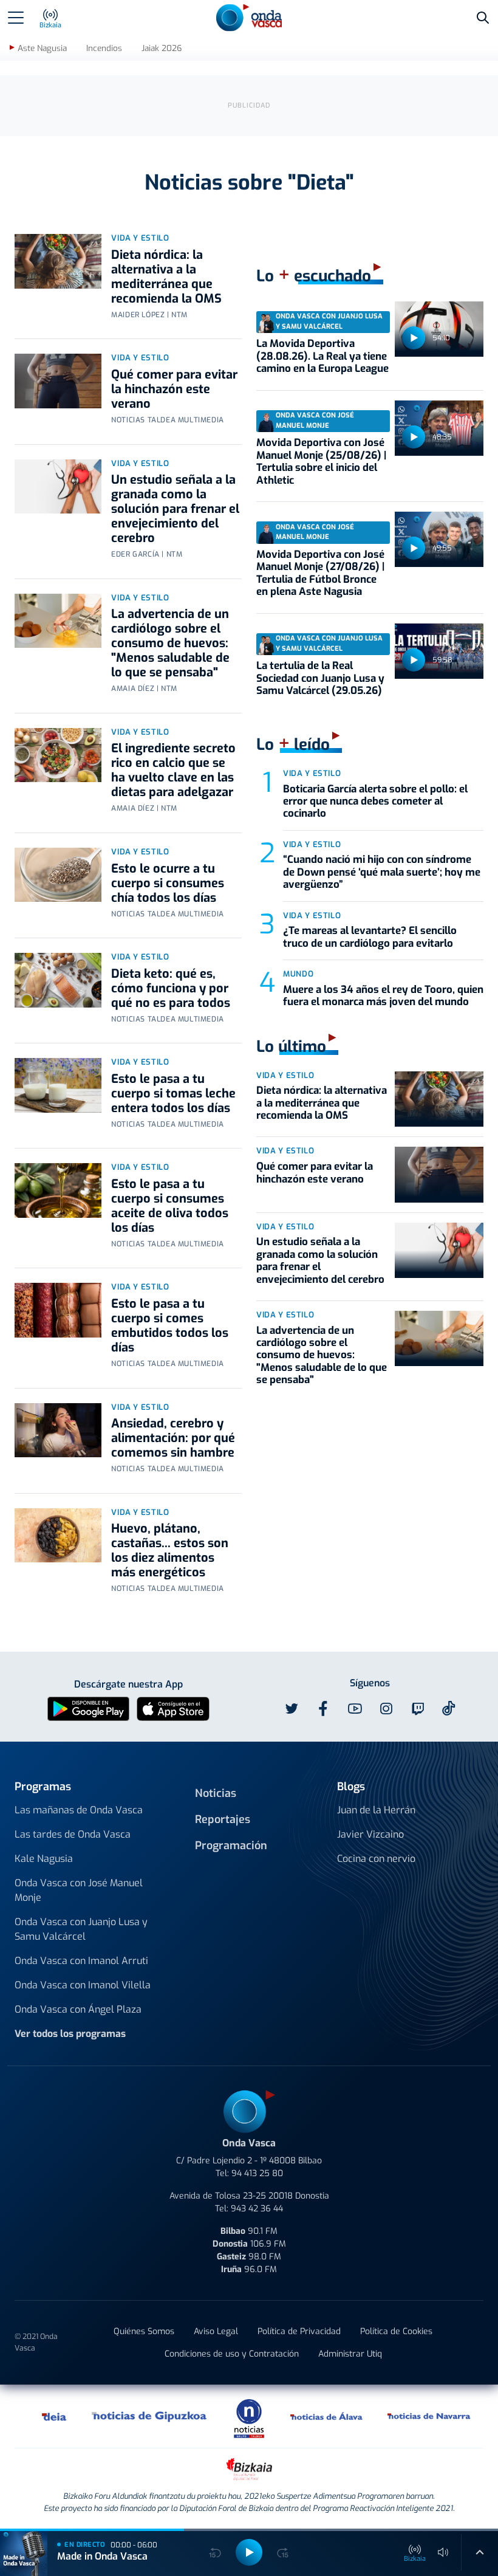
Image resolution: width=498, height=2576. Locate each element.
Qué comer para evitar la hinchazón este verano (174, 389)
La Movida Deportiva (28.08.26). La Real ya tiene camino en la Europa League (322, 356)
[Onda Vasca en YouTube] (355, 1709)
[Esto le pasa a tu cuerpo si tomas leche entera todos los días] (58, 1085)
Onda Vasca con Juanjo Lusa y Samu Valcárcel (81, 1929)
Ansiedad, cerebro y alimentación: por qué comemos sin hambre (173, 1438)
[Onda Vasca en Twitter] (292, 1709)
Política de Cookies (396, 2331)
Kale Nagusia (44, 1859)
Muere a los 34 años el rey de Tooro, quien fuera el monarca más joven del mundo (383, 996)
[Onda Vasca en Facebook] (323, 1709)
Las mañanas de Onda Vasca (79, 1810)
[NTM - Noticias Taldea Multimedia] (249, 2418)
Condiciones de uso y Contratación (232, 2354)
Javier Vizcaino (370, 1834)
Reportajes (223, 1819)
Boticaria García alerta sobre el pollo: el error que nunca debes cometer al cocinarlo (375, 802)
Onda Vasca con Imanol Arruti (81, 1961)
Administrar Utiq (350, 2354)
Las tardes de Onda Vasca (73, 1834)
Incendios (104, 48)
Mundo (298, 974)
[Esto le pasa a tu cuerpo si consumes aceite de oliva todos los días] (58, 1190)
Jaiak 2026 (162, 48)
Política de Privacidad (299, 2331)
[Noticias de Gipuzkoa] (150, 2416)
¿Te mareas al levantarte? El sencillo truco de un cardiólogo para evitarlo (370, 937)
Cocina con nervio (376, 1859)
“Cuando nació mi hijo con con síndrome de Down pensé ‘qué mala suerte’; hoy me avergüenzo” (382, 872)
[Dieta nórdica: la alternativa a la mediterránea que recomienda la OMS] (58, 261)
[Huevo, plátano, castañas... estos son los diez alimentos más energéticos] (58, 1536)
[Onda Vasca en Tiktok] (449, 1708)
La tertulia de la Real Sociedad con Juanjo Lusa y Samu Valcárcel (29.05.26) (320, 678)
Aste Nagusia (42, 48)
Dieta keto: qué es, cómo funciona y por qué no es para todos (171, 988)
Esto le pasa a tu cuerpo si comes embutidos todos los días (170, 1326)
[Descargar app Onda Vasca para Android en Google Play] (88, 1708)
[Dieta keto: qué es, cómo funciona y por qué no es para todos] (58, 980)
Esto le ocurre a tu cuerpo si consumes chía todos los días (168, 883)
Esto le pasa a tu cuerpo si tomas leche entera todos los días (173, 1094)
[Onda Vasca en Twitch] (418, 1709)
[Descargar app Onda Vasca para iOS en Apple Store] (173, 1708)
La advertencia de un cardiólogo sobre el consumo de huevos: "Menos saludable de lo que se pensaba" (170, 643)
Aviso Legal (216, 2331)
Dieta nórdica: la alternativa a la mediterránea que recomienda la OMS (166, 277)
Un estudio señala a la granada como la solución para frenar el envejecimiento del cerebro (175, 509)
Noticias (216, 1793)
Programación (231, 1846)
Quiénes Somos (144, 2331)
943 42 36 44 (257, 2209)
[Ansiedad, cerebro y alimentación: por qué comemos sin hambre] (58, 1431)
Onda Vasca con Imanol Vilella (83, 1985)
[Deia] (55, 2416)
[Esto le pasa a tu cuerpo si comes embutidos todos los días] (58, 1310)
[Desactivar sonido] (443, 2552)
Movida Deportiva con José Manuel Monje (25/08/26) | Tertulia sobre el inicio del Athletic (321, 461)
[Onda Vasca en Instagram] (386, 1709)
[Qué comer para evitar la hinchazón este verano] (58, 381)
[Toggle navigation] (16, 18)
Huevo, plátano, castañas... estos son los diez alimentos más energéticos (170, 1551)
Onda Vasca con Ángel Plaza (78, 2009)
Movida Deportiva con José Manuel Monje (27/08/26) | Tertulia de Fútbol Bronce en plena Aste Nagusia (320, 573)
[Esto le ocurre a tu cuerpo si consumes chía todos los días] (58, 875)
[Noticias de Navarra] (429, 2416)
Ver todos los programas (70, 2034)
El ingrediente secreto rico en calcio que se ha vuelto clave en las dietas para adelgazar (173, 770)
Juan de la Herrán (376, 1810)
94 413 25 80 (257, 2173)
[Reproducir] (414, 338)
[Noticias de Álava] (327, 2416)
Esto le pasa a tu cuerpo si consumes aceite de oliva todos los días (170, 1206)
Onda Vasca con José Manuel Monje (79, 1890)
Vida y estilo (140, 238)
